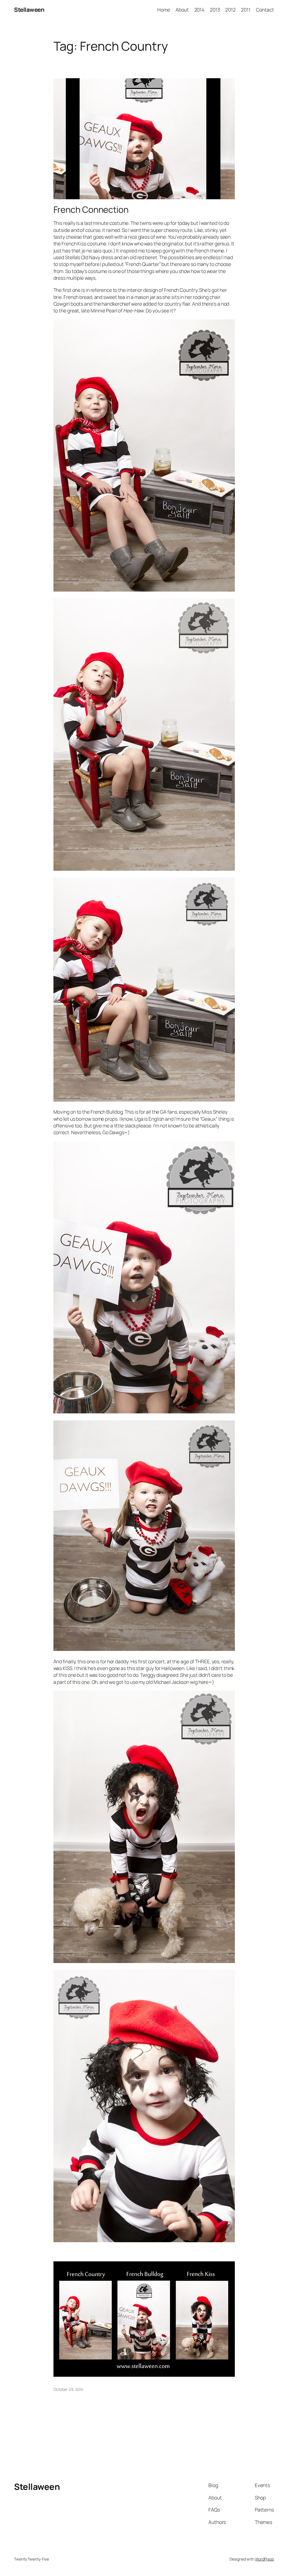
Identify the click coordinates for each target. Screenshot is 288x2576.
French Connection (91, 210)
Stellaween (29, 10)
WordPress (265, 2559)
